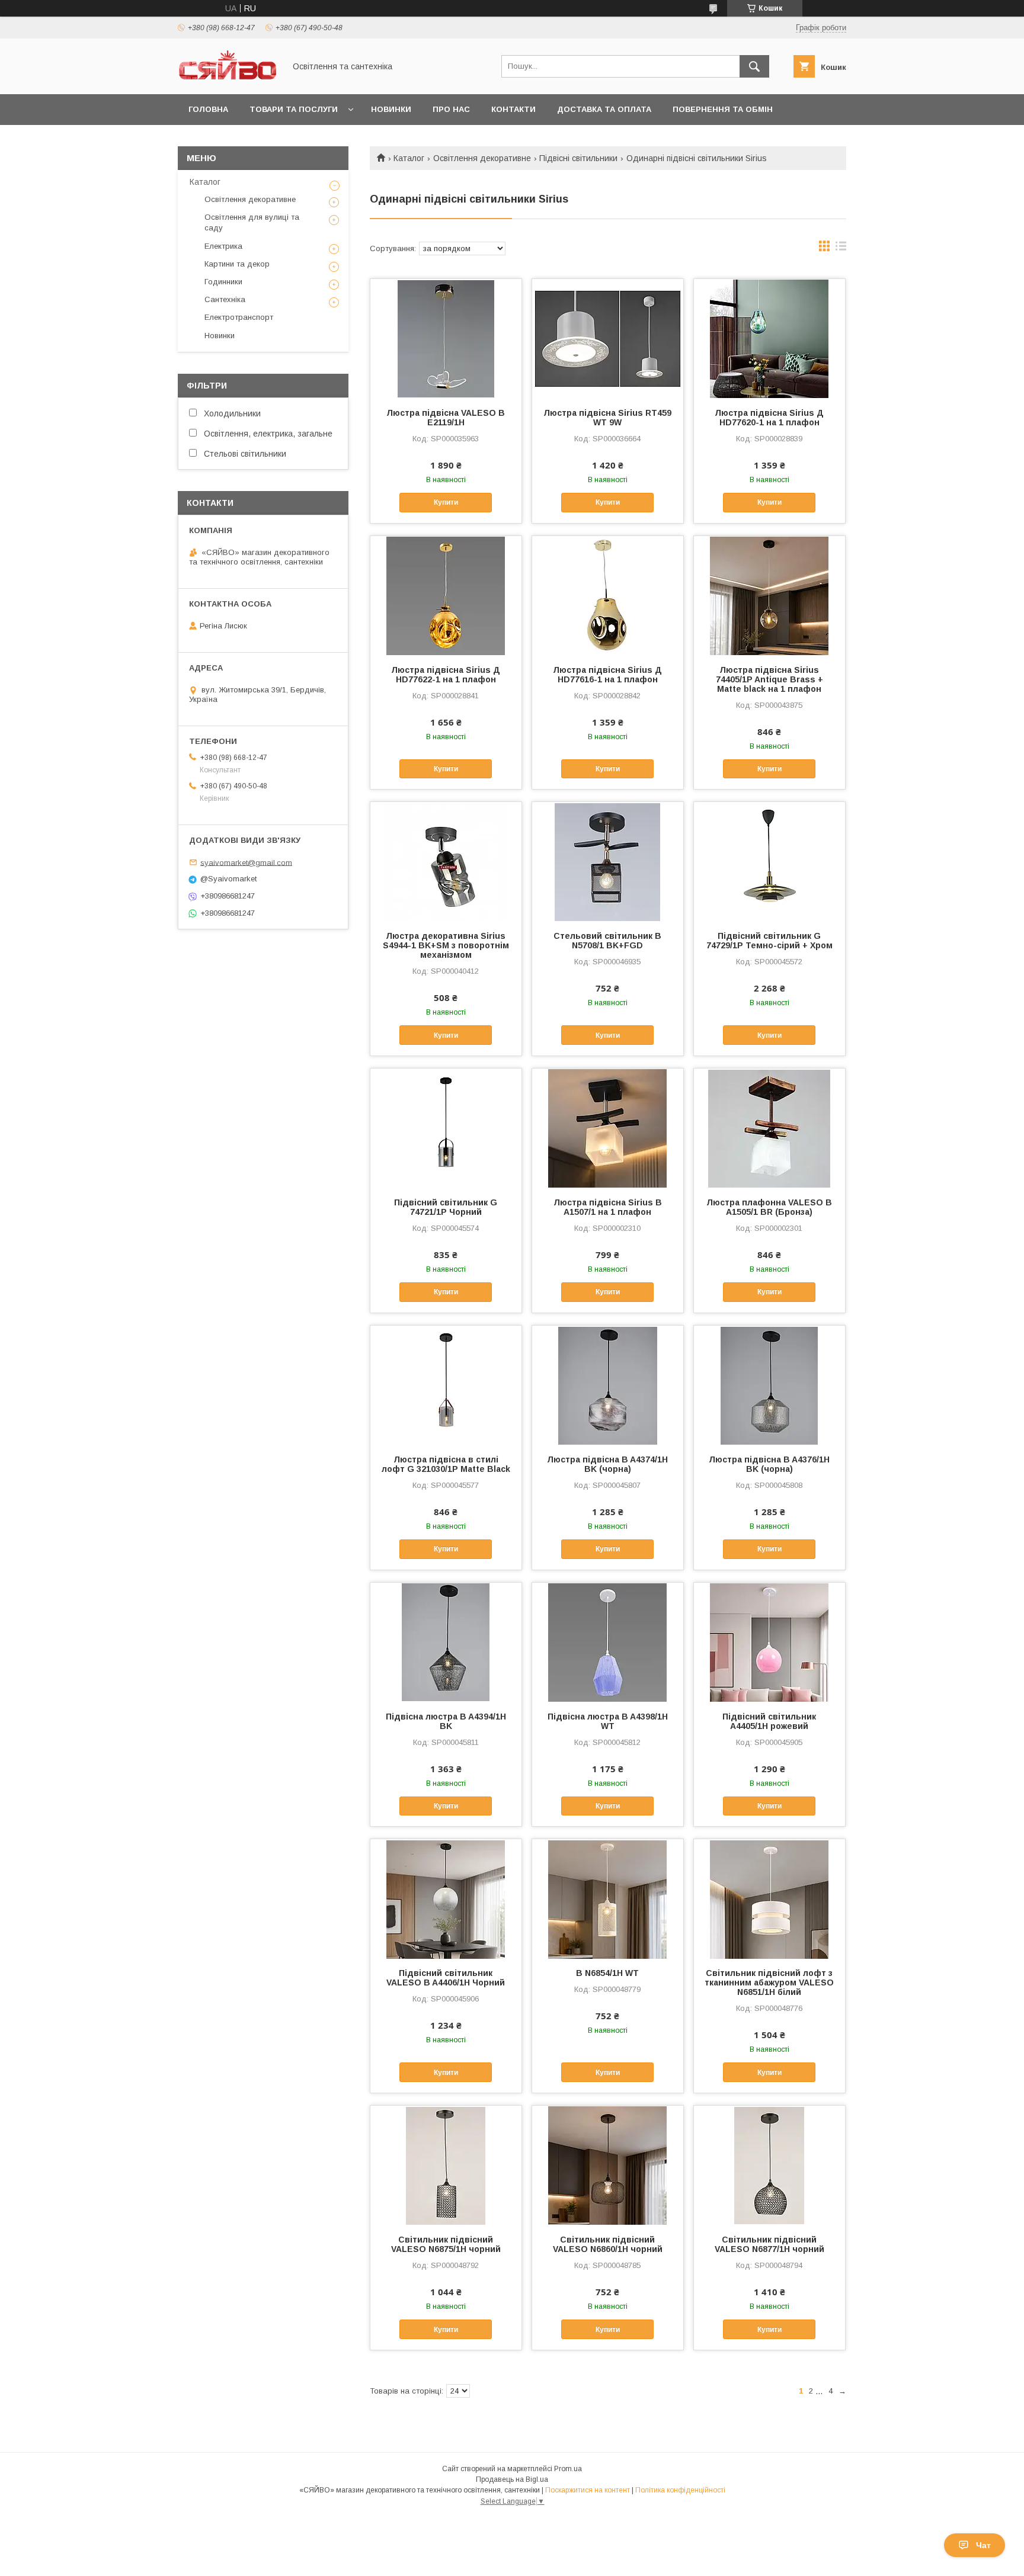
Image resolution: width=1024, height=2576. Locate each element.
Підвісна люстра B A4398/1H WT (608, 1721)
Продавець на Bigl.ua (512, 2479)
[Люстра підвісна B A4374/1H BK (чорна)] (608, 1385)
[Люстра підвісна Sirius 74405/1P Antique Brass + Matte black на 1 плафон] (769, 595)
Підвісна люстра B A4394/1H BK (446, 1721)
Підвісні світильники (578, 158)
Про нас (451, 109)
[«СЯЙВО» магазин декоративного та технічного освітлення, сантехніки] (228, 79)
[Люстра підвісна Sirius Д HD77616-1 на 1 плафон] (608, 595)
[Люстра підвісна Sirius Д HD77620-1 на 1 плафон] (769, 338)
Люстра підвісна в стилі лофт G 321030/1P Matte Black (446, 1464)
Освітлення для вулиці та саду (252, 222)
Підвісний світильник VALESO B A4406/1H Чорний (446, 1978)
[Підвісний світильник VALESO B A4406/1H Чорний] (446, 1898)
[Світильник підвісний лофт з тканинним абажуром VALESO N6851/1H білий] (769, 1898)
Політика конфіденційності (680, 2490)
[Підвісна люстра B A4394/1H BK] (446, 1642)
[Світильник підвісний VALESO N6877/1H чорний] (769, 2165)
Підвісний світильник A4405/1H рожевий (769, 1721)
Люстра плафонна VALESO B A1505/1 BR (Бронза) (769, 1207)
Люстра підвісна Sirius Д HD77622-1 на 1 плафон (446, 675)
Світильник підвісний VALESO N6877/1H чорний (769, 2244)
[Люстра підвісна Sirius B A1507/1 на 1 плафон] (608, 1128)
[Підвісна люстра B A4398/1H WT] (608, 1642)
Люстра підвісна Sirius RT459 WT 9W (607, 418)
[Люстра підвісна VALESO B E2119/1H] (446, 338)
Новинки (391, 109)
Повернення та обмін (723, 109)
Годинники (223, 282)
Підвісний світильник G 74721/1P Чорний (446, 1207)
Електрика (223, 246)
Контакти (513, 109)
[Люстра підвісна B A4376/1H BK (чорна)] (769, 1385)
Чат (983, 2545)
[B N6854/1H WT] (608, 1898)
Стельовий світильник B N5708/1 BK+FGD (607, 941)
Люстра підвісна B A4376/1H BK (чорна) (769, 1464)
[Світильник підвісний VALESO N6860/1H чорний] (608, 2165)
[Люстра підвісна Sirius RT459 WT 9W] (608, 338)
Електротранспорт (239, 317)
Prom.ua (568, 2469)
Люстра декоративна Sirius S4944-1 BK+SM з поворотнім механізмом (446, 945)
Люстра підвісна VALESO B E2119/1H (446, 418)
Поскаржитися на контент (588, 2490)
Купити (446, 502)
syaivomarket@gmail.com (246, 862)
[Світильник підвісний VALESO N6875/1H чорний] (446, 2165)
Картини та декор (237, 264)
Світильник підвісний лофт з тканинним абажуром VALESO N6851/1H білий (769, 1982)
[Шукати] (754, 66)
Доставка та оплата (604, 109)
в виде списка (841, 249)
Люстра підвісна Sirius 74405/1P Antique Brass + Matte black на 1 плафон (769, 679)
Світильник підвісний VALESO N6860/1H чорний (608, 2244)
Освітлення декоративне (482, 158)
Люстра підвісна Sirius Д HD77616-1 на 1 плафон (607, 675)
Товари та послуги (294, 109)
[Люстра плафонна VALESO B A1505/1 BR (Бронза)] (769, 1128)
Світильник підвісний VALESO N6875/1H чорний (446, 2244)
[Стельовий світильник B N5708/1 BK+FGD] (608, 861)
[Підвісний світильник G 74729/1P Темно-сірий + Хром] (769, 861)
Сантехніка (225, 299)
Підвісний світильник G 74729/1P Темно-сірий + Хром (769, 941)
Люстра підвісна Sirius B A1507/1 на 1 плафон (608, 1207)
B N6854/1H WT (607, 1973)
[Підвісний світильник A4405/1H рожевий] (769, 1642)
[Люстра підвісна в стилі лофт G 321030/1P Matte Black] (446, 1385)
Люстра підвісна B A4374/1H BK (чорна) (607, 1464)
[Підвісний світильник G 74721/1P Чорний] (446, 1128)
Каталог (409, 158)
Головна (208, 109)
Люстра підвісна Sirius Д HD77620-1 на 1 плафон (769, 418)
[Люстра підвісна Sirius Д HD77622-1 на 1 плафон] (446, 595)
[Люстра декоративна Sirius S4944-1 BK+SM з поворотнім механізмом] (446, 861)
